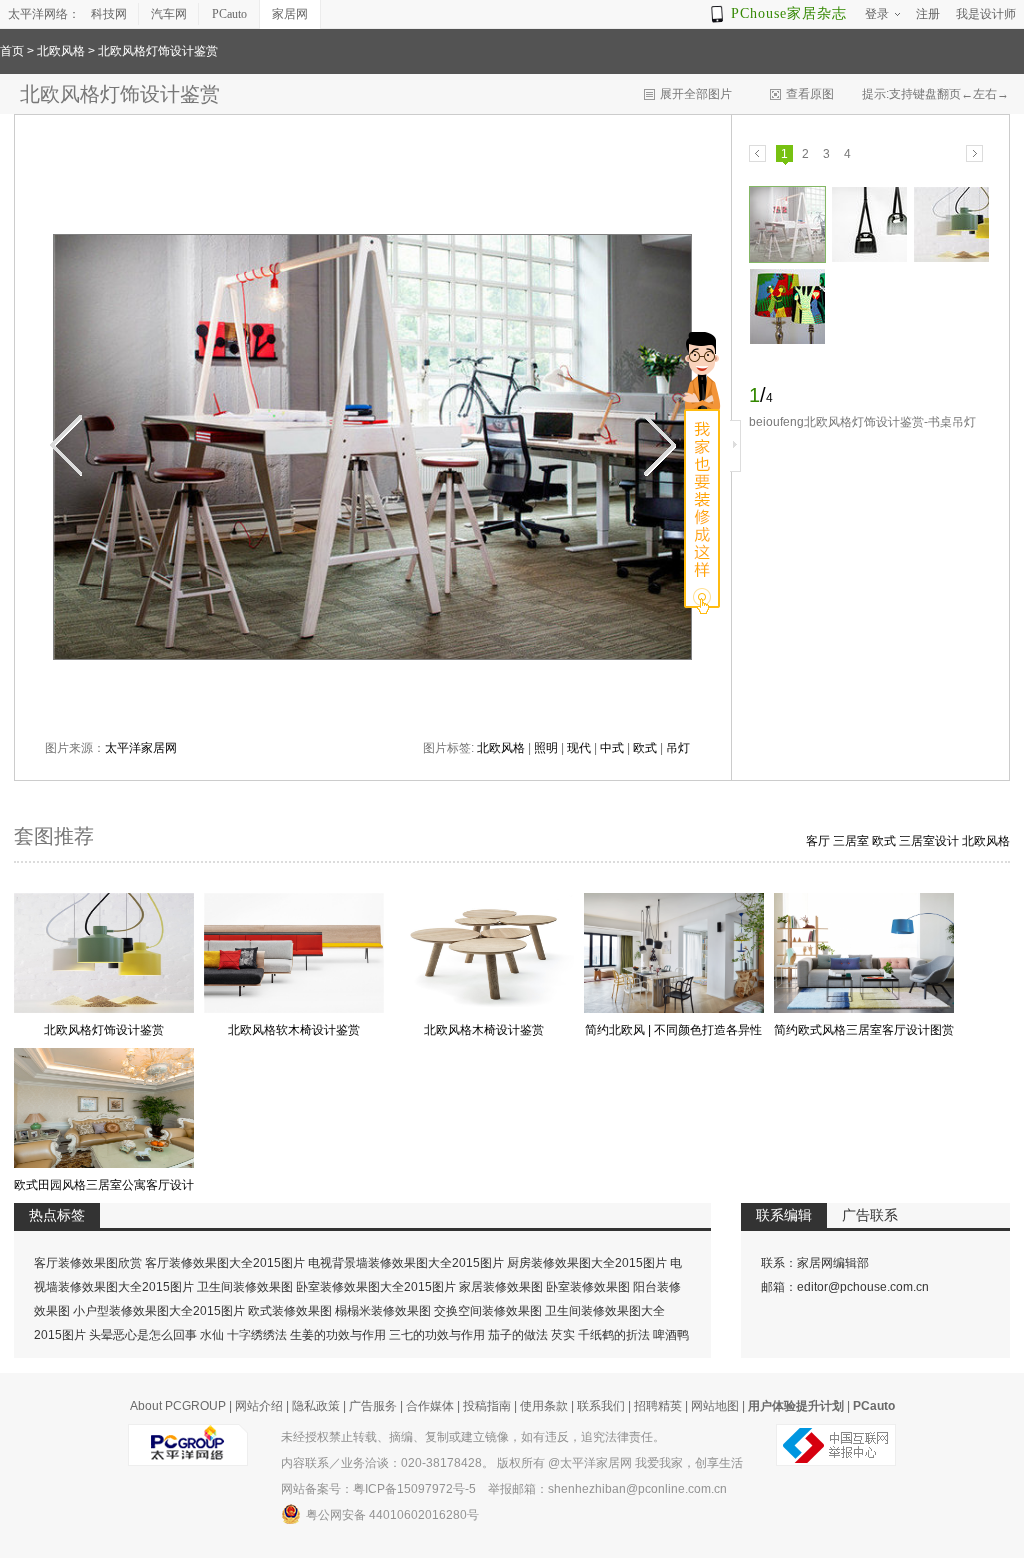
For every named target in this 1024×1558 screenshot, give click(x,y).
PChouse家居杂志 (789, 13)
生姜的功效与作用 (338, 1335)
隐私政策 (316, 1406)
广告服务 (373, 1406)
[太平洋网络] (188, 1437)
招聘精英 (658, 1406)
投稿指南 (487, 1406)
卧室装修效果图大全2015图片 (376, 1287)
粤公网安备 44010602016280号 (392, 1515)
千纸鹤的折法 (614, 1335)
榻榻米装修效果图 (383, 1311)
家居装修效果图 (501, 1287)
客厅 (818, 841)
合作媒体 (430, 1406)
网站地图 (715, 1406)
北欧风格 (61, 51)
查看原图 (810, 94)
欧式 (645, 748)
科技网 (109, 14)
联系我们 (601, 1406)
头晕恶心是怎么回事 (143, 1335)
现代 (579, 748)
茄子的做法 (518, 1335)
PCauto (229, 14)
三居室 (851, 841)
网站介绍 (259, 1406)
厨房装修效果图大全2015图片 (587, 1263)
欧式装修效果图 (290, 1311)
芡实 (563, 1335)
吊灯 (678, 748)
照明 (546, 748)
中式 (612, 748)
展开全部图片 (696, 94)
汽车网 (169, 14)
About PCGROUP (178, 1406)
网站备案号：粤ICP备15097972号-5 (378, 1489)
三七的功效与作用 (437, 1335)
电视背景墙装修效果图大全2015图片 (406, 1263)
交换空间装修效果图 (488, 1311)
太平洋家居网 (141, 748)
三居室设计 (929, 841)
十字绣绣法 (257, 1335)
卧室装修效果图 (588, 1287)
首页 (12, 51)
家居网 (290, 14)
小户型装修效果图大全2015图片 (159, 1311)
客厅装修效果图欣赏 (88, 1263)
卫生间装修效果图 (245, 1287)
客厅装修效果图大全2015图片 (225, 1263)
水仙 (212, 1335)
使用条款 (544, 1406)
